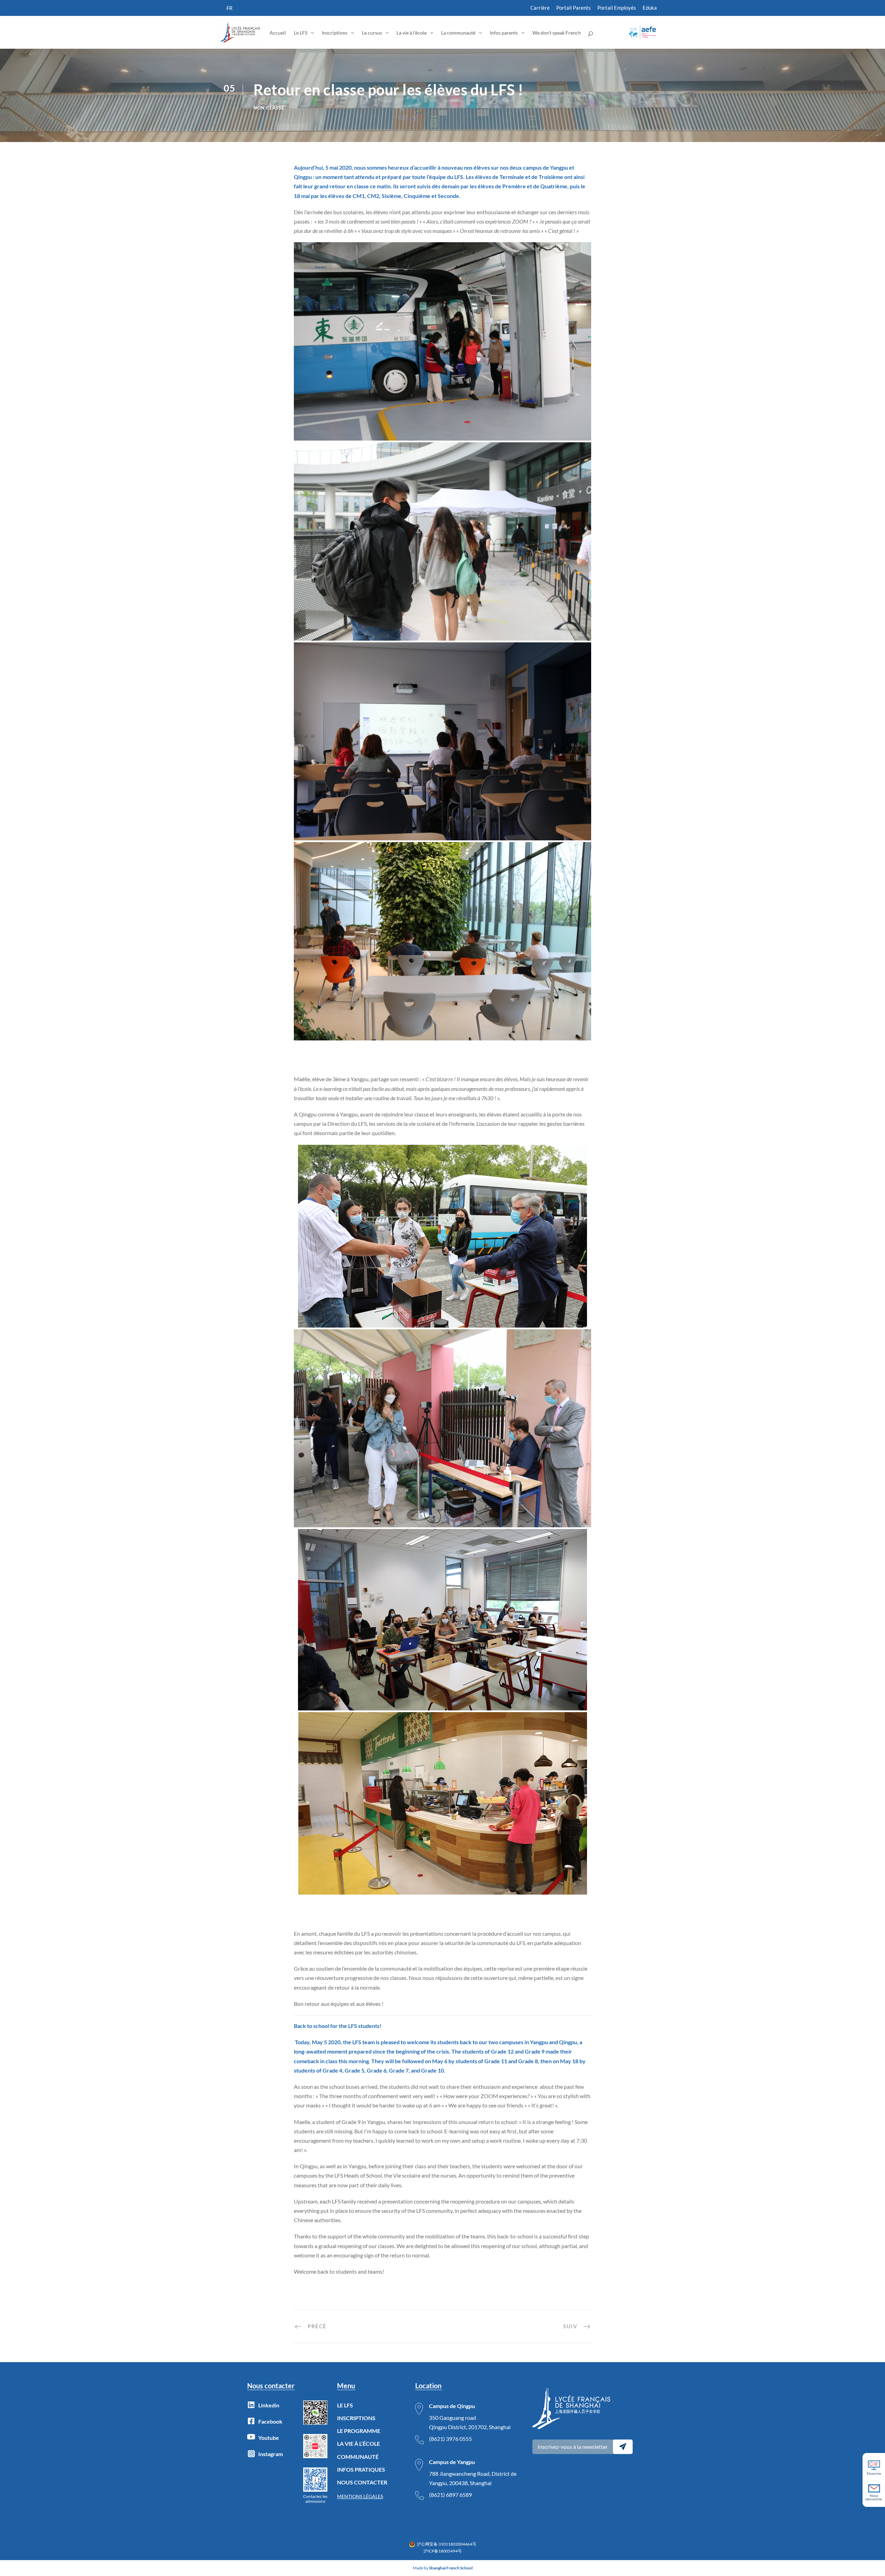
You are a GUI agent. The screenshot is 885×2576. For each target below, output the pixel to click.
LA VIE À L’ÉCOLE (358, 2443)
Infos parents (504, 33)
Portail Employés (617, 8)
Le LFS (301, 33)
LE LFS (345, 2405)
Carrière (540, 8)
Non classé (269, 108)
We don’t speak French (557, 33)
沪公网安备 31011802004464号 (447, 2544)
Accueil (278, 33)
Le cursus (372, 33)
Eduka (650, 8)
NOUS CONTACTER (362, 2482)
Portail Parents (574, 8)
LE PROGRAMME (359, 2431)
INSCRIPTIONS (356, 2418)
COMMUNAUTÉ (358, 2457)
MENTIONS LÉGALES (360, 2496)
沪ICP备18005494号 (443, 2551)
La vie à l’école (412, 33)
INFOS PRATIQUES (361, 2469)
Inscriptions (335, 33)
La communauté (458, 33)
